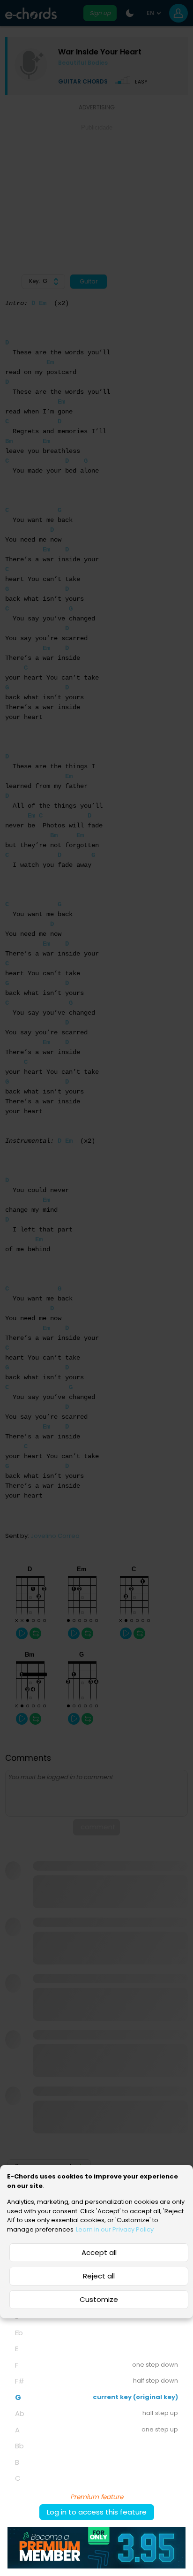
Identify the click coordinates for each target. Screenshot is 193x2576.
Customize (99, 2299)
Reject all (99, 2276)
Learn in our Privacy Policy (115, 2229)
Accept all (99, 2252)
